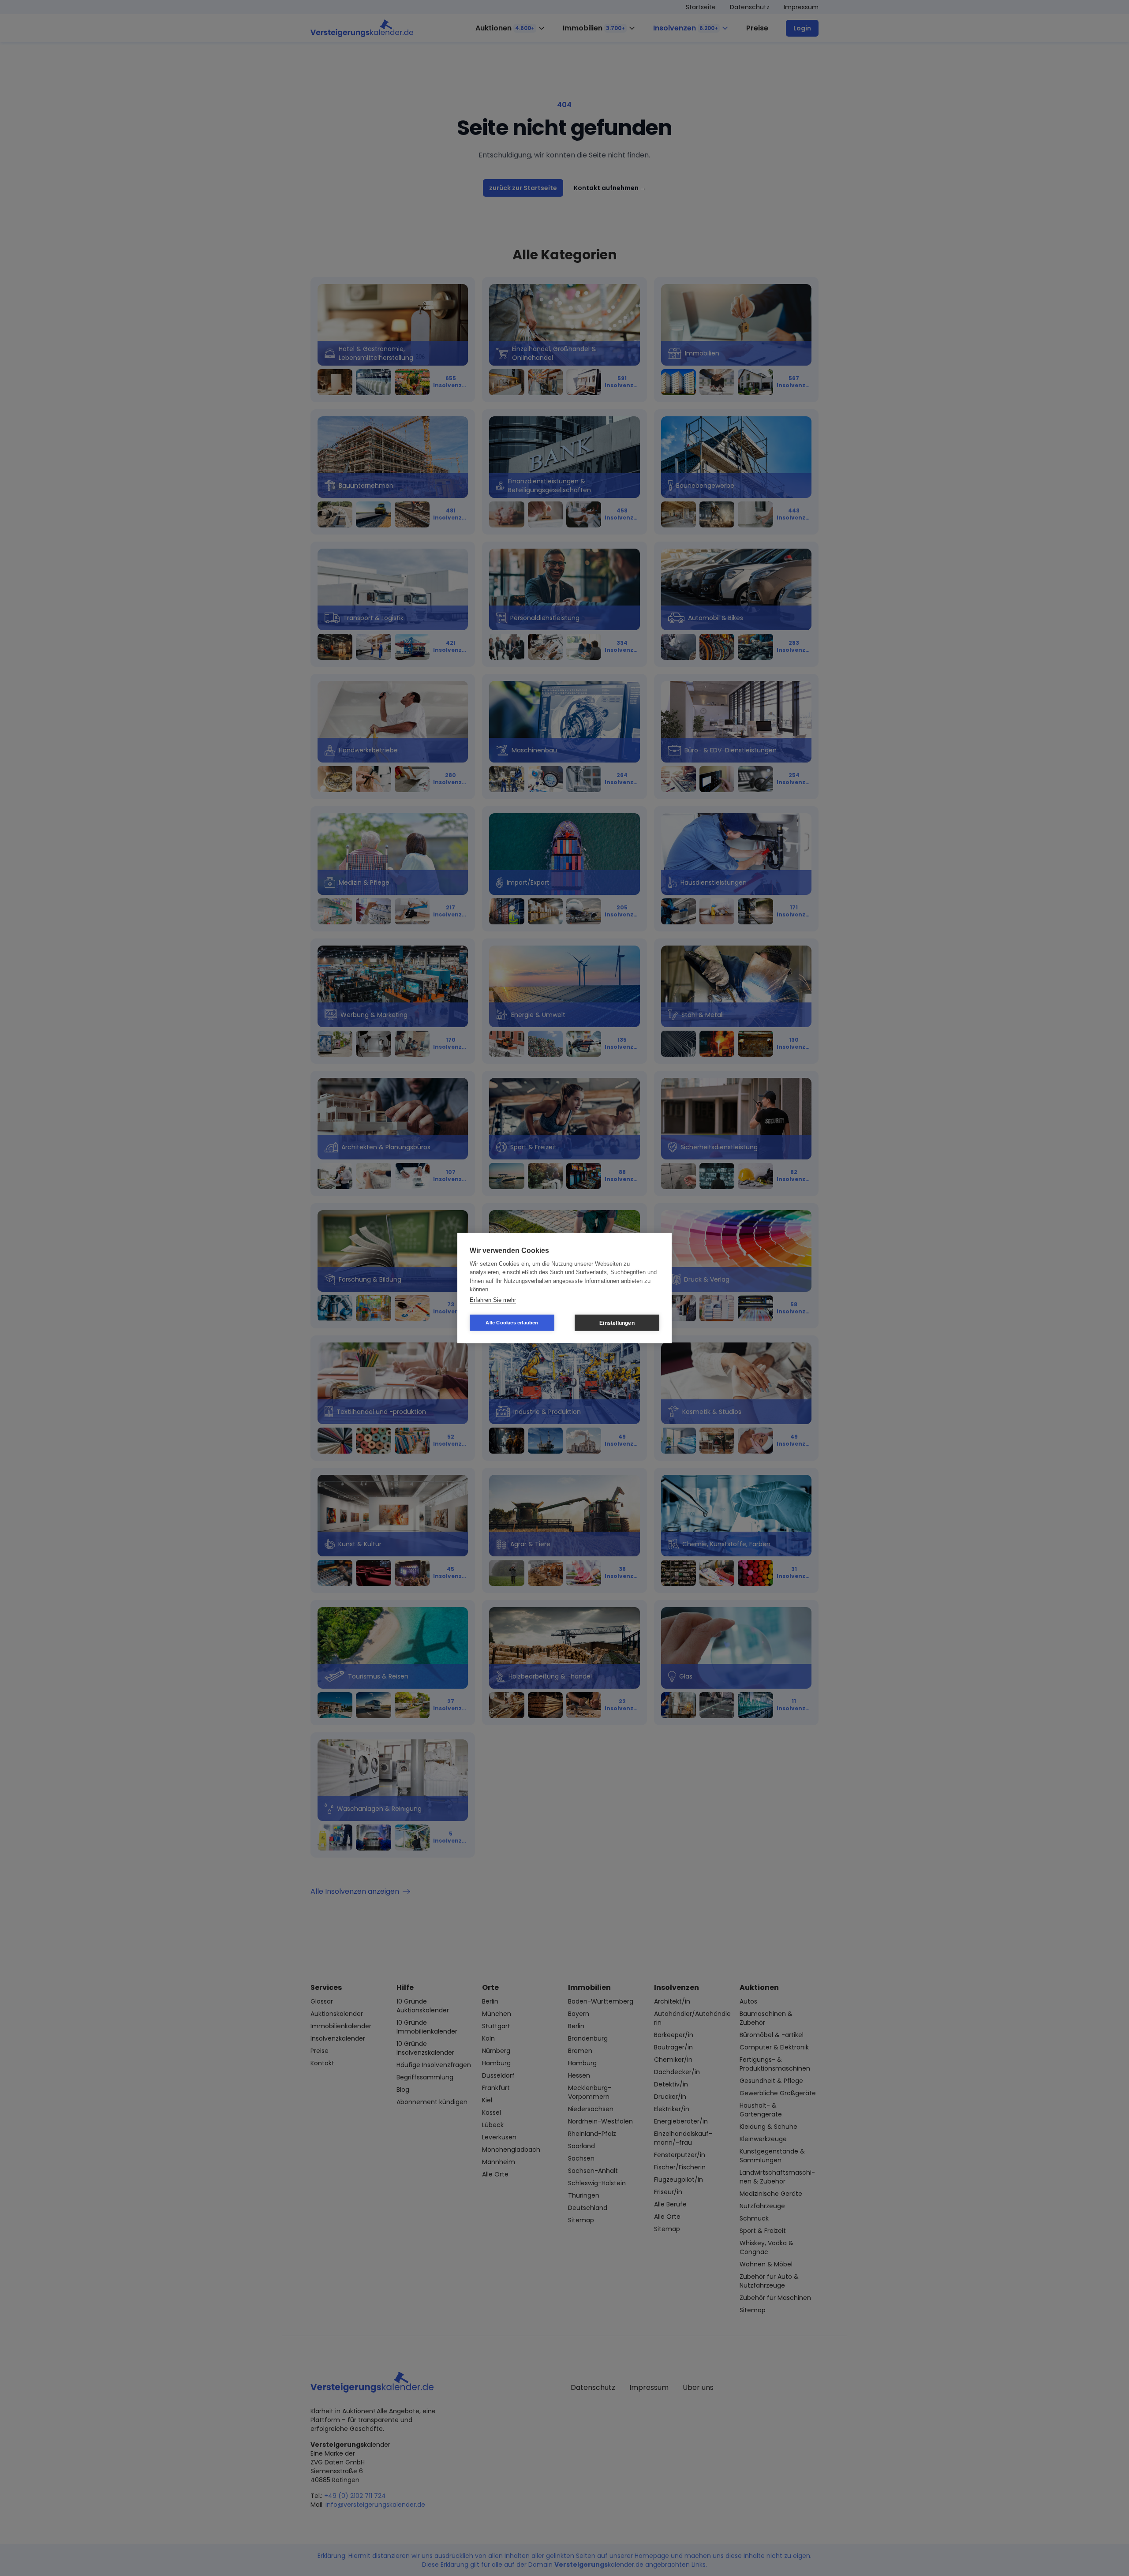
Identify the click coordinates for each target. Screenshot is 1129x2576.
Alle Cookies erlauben (512, 1323)
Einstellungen (617, 1323)
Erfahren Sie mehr (493, 1299)
